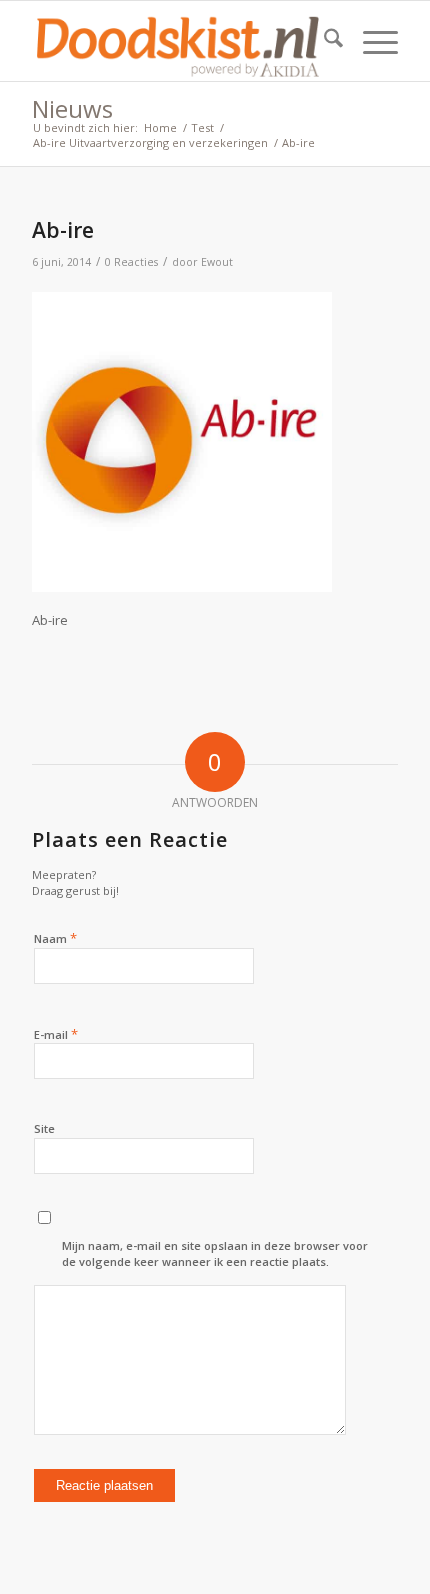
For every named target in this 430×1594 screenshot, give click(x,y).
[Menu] (370, 41)
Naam (55, 938)
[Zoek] (323, 41)
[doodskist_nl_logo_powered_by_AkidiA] (178, 41)
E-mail (56, 1034)
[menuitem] (323, 41)
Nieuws (72, 108)
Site (44, 1128)
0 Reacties (131, 262)
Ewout (217, 262)
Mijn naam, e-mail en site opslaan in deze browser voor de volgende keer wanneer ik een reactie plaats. (215, 1254)
